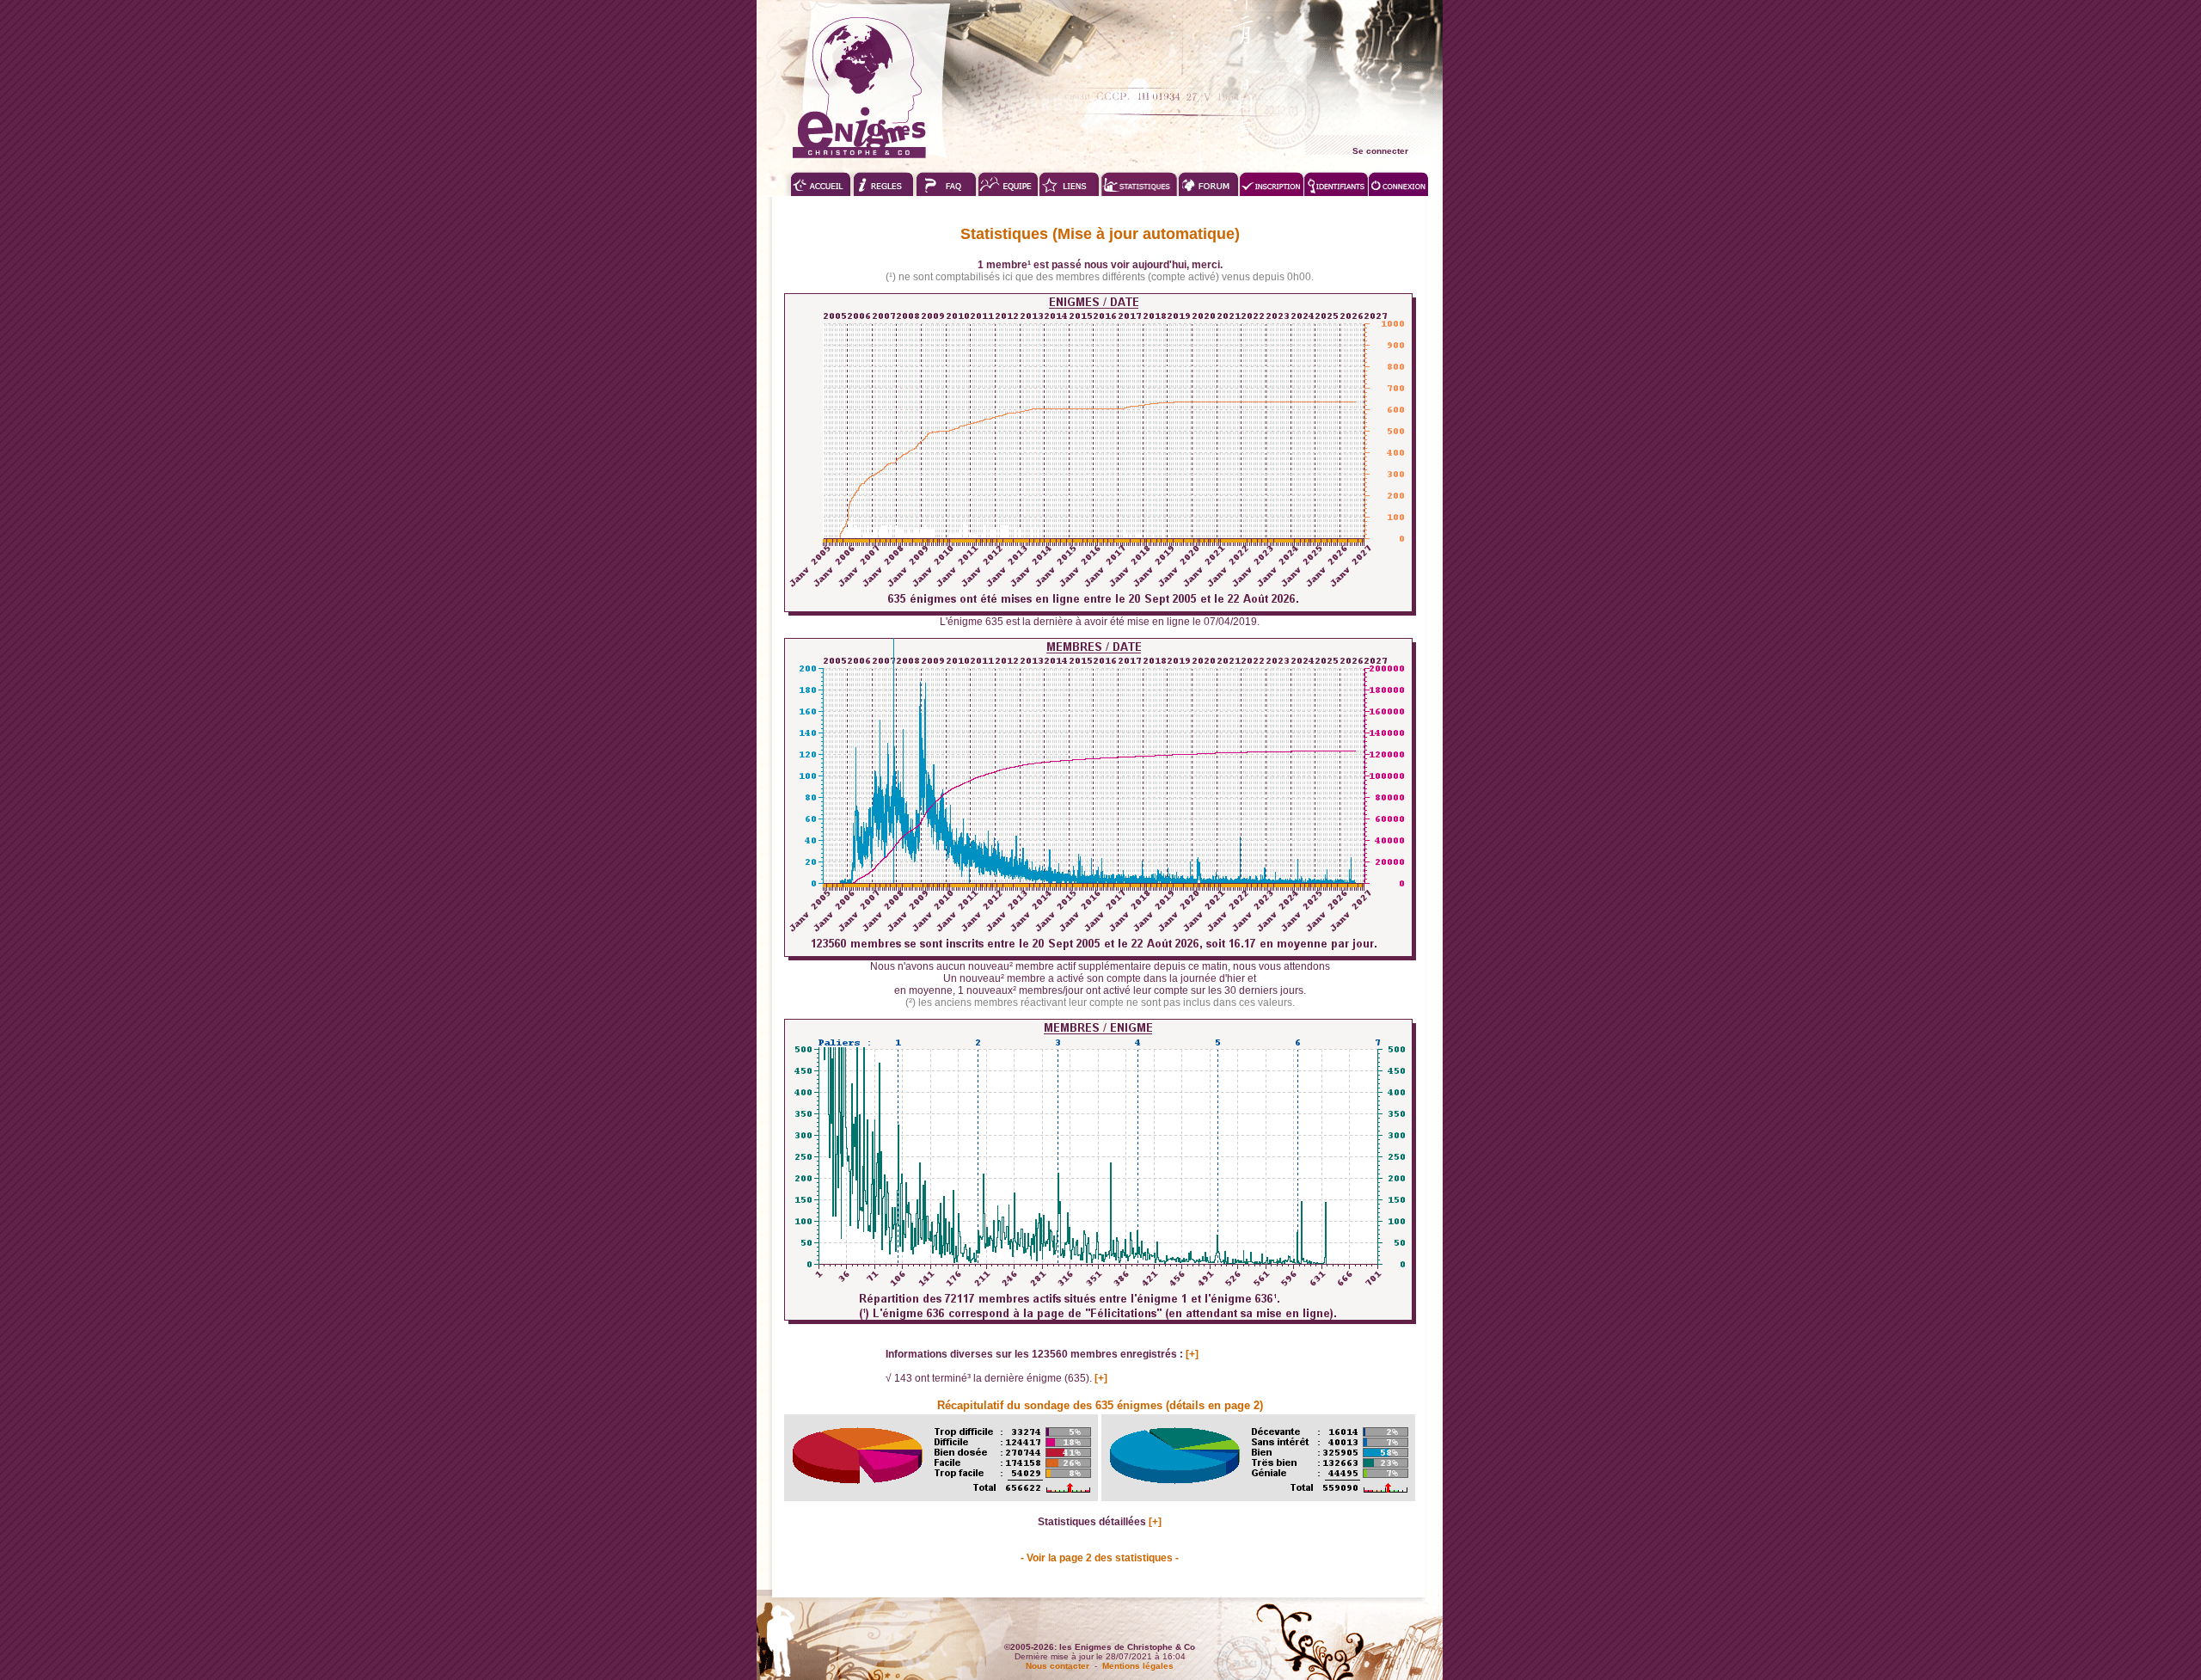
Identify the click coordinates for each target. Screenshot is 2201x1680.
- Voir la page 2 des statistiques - (1100, 1558)
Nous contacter (1058, 1666)
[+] (1192, 1354)
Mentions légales (1138, 1666)
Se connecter (1380, 151)
